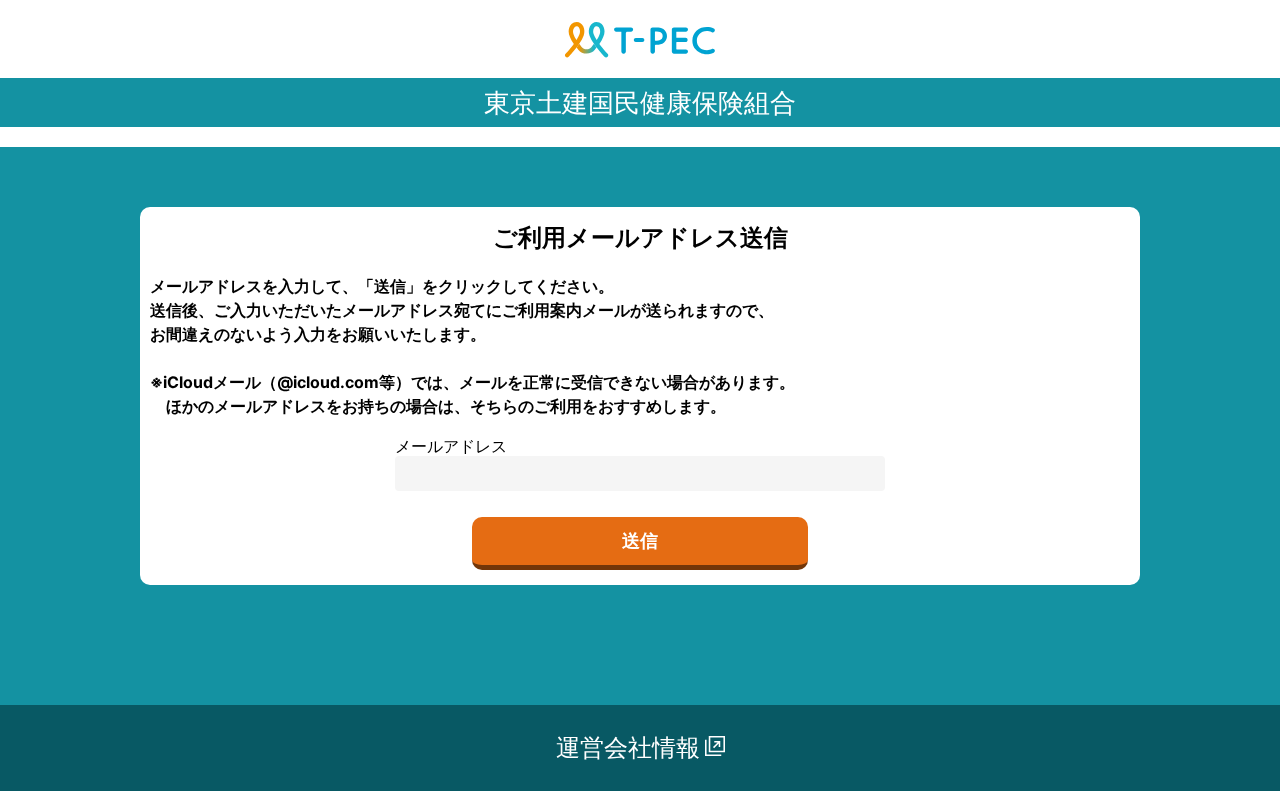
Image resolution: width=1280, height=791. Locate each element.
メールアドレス (451, 446)
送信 (640, 540)
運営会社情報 (628, 747)
